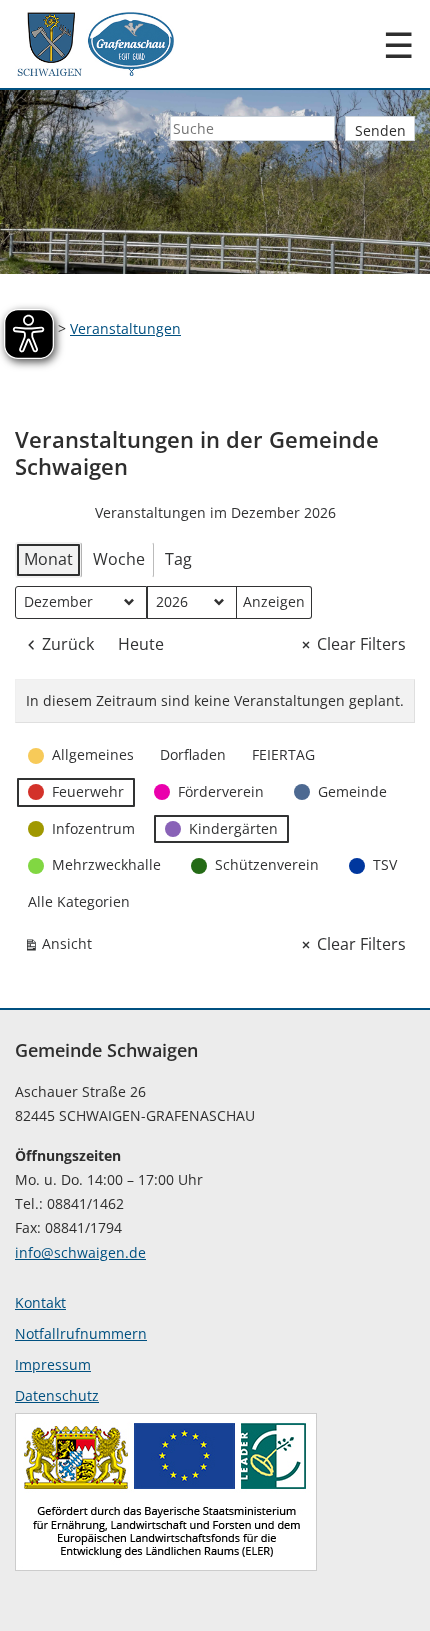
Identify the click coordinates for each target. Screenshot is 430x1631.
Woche (119, 559)
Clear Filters (361, 644)
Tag (178, 559)
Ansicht (62, 947)
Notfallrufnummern (81, 1333)
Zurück (68, 644)
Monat (48, 559)
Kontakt (40, 1302)
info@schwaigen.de (80, 1252)
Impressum (53, 1364)
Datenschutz (57, 1395)
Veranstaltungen (125, 328)
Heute (141, 644)
